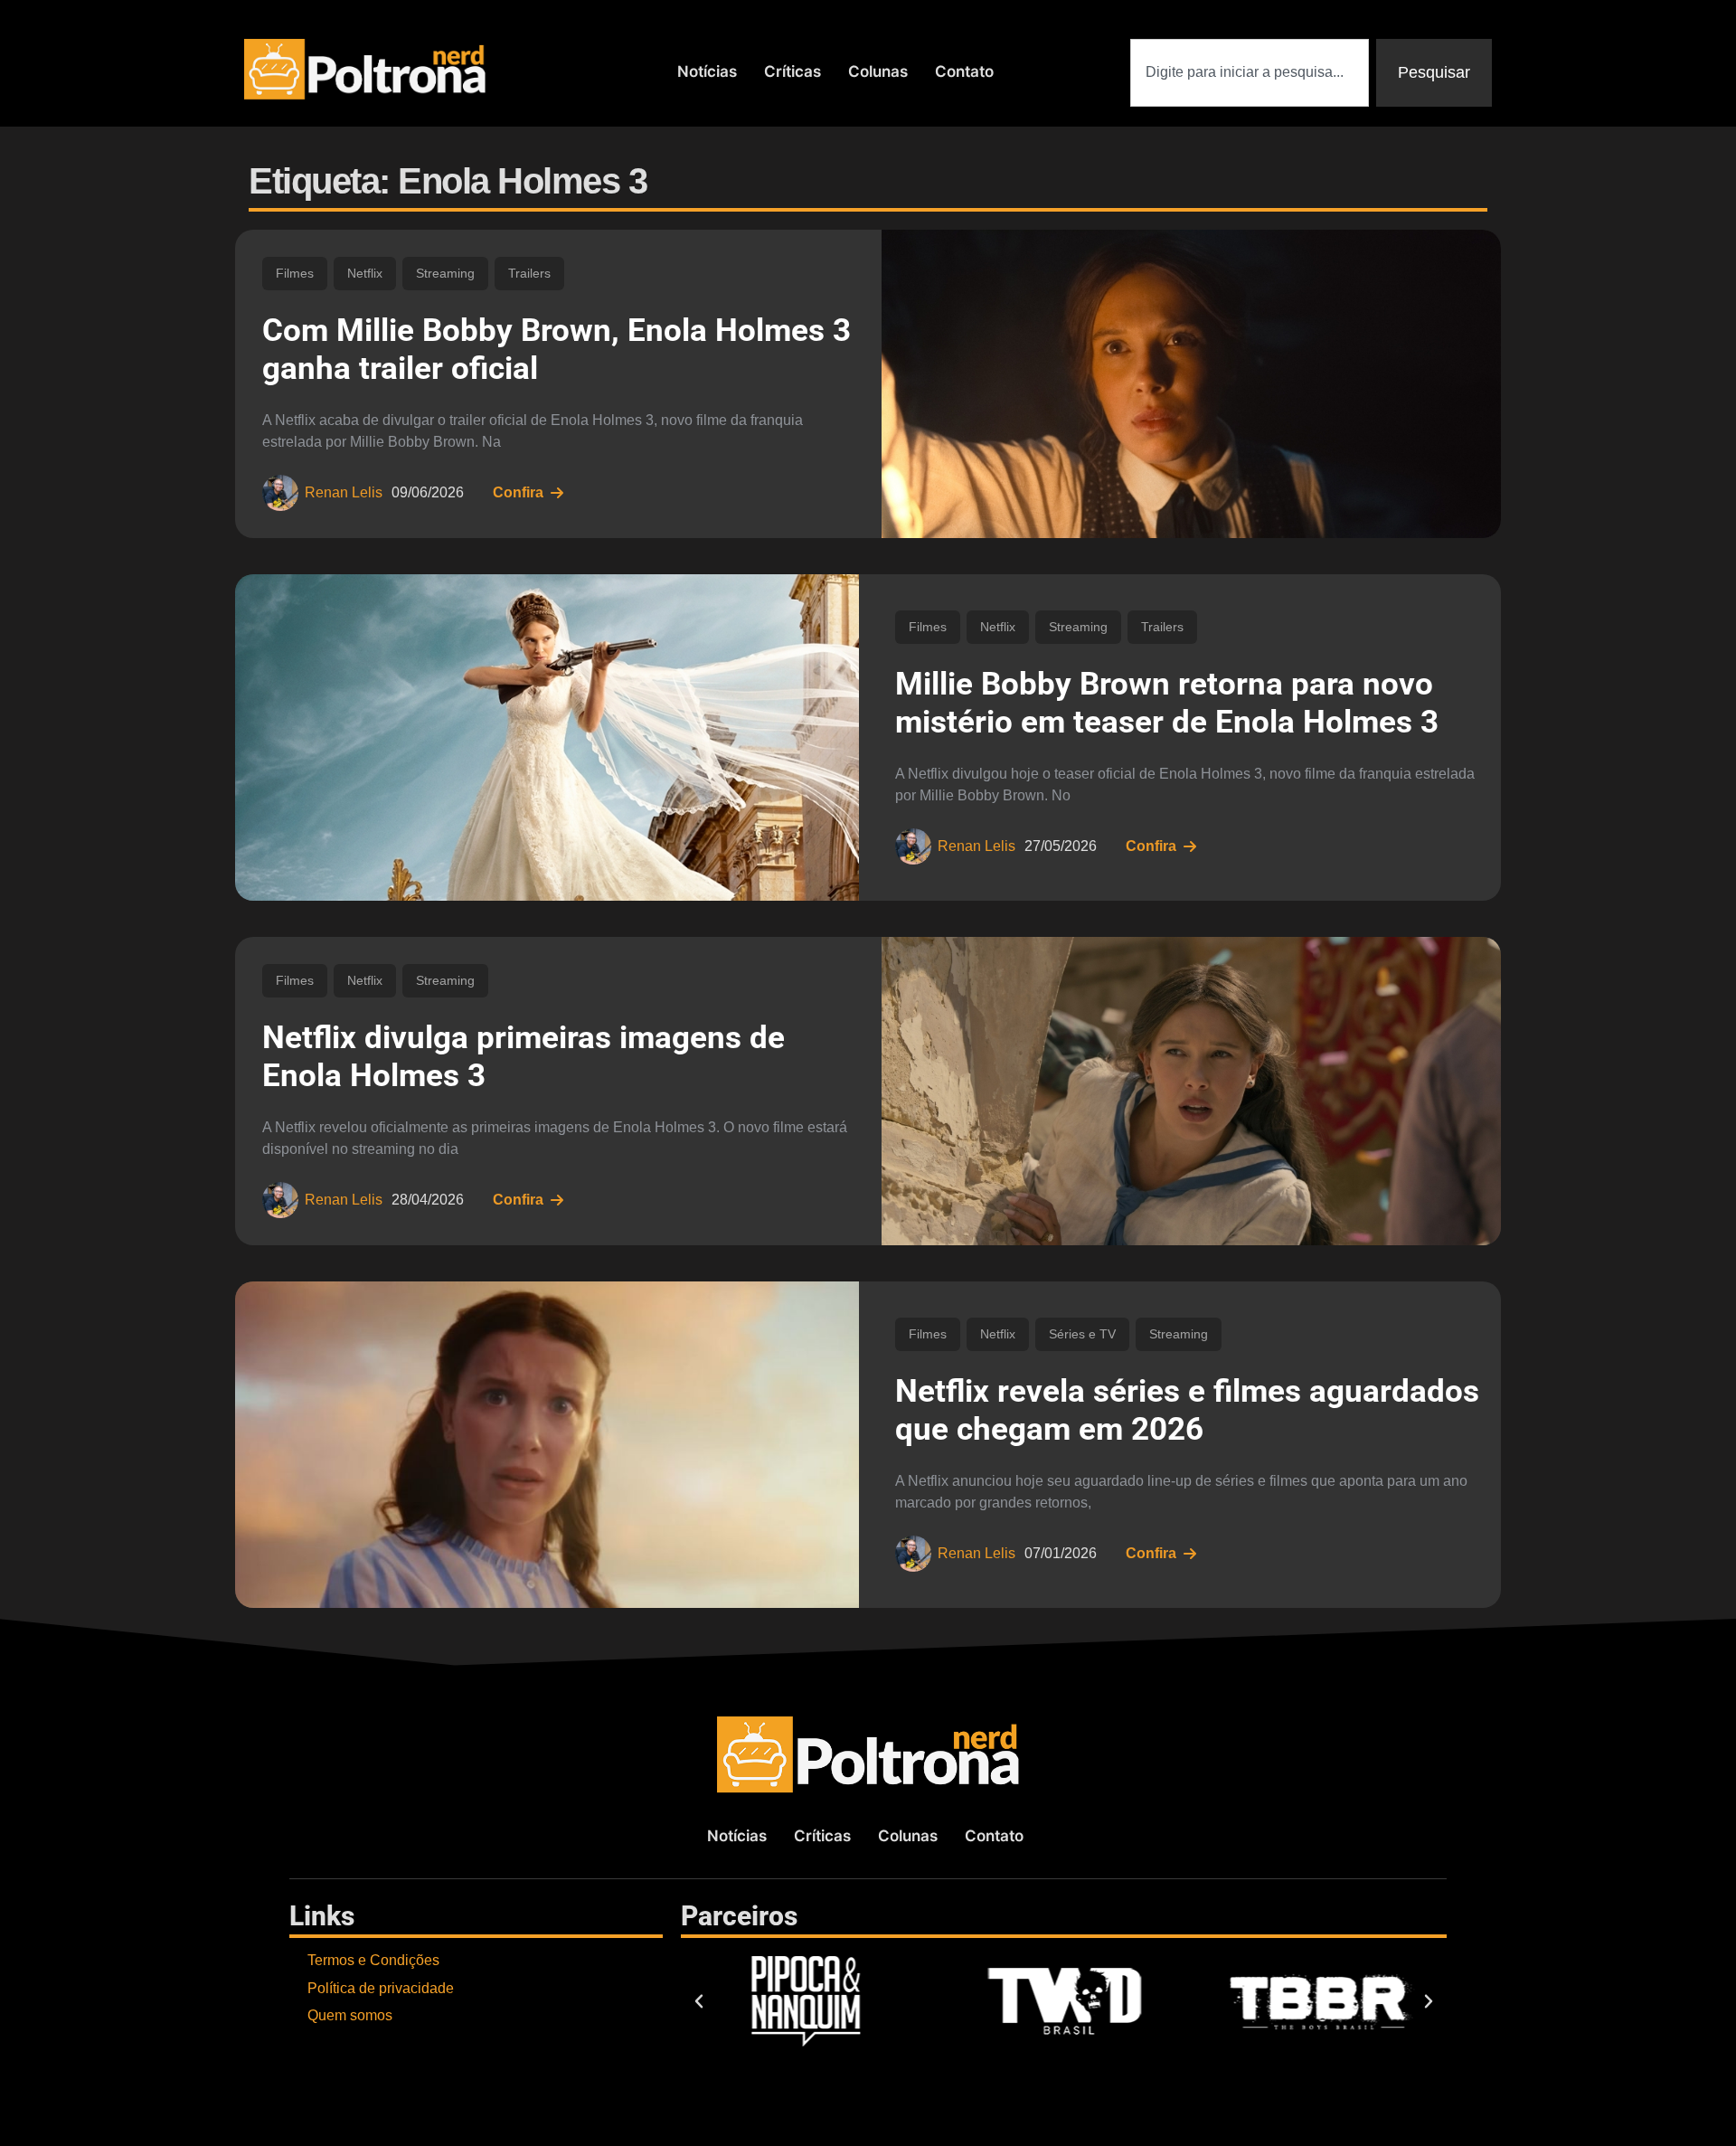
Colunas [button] (878, 71)
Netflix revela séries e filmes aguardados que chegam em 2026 (1187, 1410)
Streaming (445, 273)
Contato (964, 71)
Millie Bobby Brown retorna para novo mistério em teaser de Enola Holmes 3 (1167, 703)
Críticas (793, 71)
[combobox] (1250, 73)
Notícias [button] (707, 71)
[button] (699, 2001)
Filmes (295, 273)
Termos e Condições (373, 1960)
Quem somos (350, 2015)
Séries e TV (1082, 1334)
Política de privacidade (381, 1988)
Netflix (365, 273)
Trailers (529, 273)
